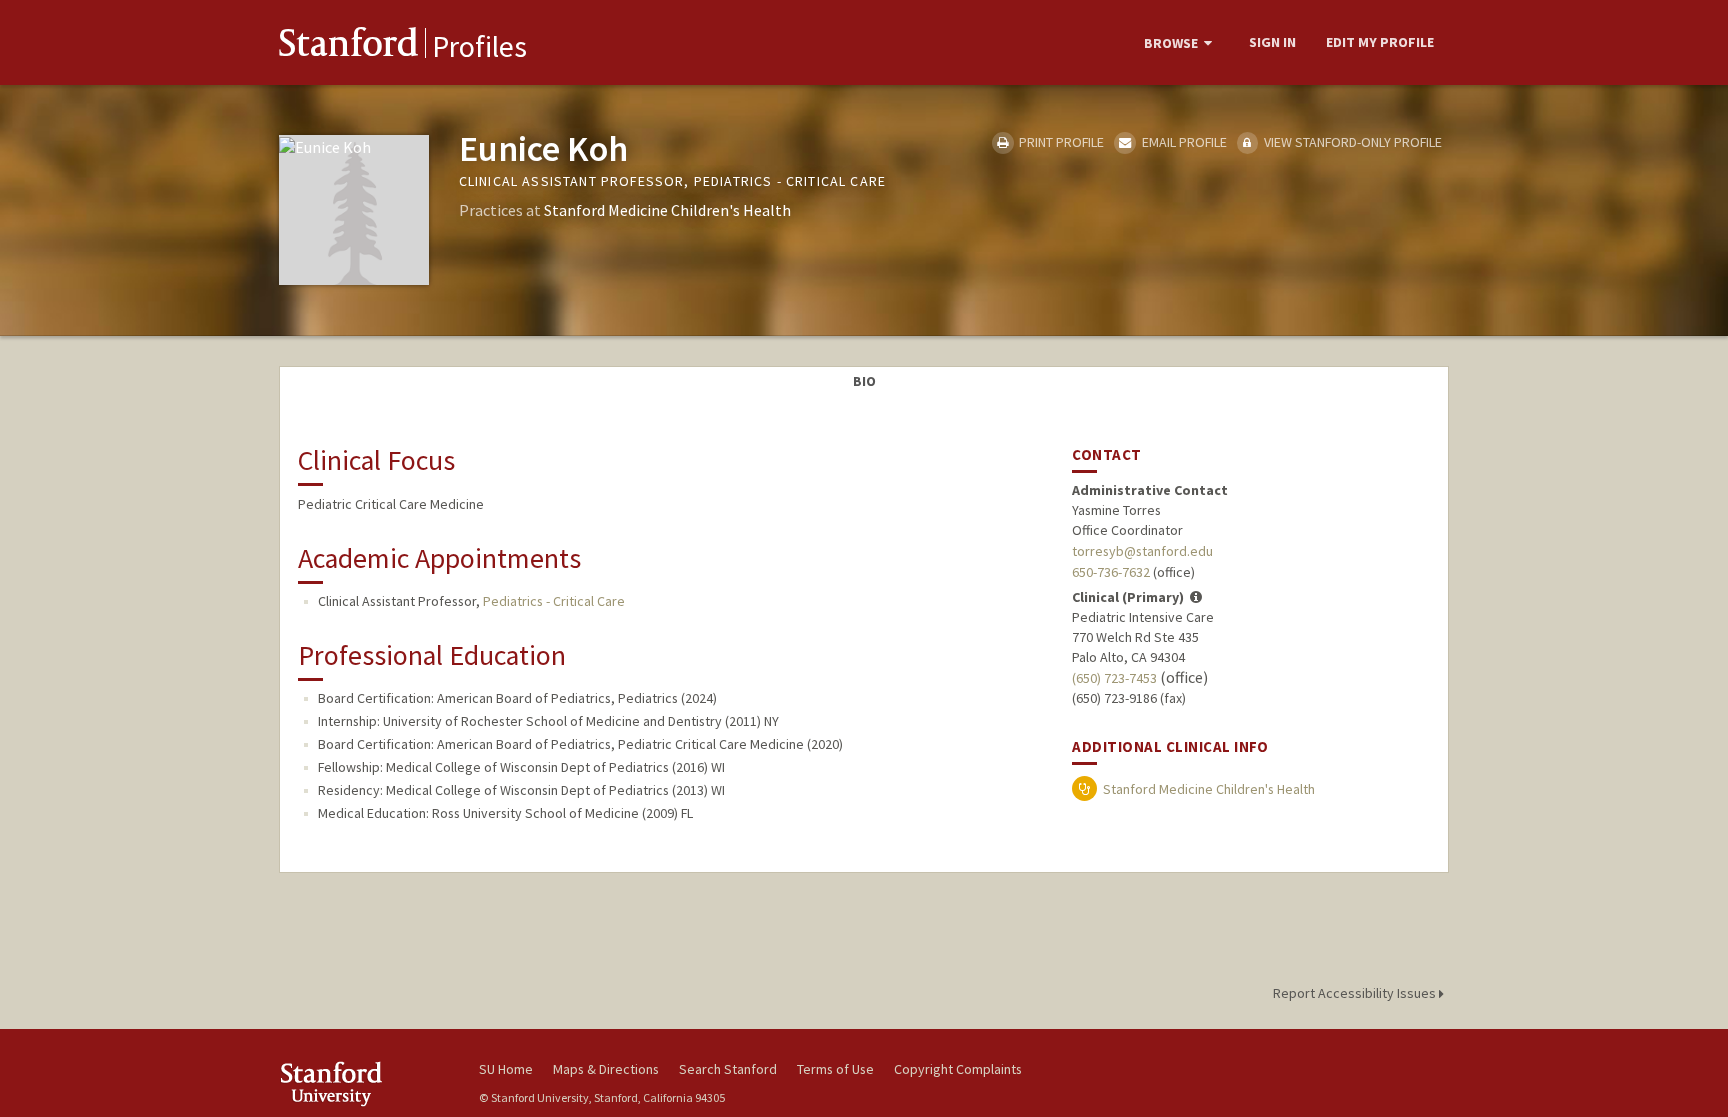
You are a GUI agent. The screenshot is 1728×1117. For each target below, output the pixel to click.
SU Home (506, 1069)
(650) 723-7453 (1114, 678)
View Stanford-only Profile (1351, 142)
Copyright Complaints (958, 1069)
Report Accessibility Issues (1356, 993)
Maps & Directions (606, 1069)
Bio (864, 381)
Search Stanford (728, 1069)
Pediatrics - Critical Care (554, 601)
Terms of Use (835, 1069)
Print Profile (1060, 142)
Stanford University (364, 1083)
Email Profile (1182, 142)
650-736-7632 (1111, 572)
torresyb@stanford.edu (1142, 551)
